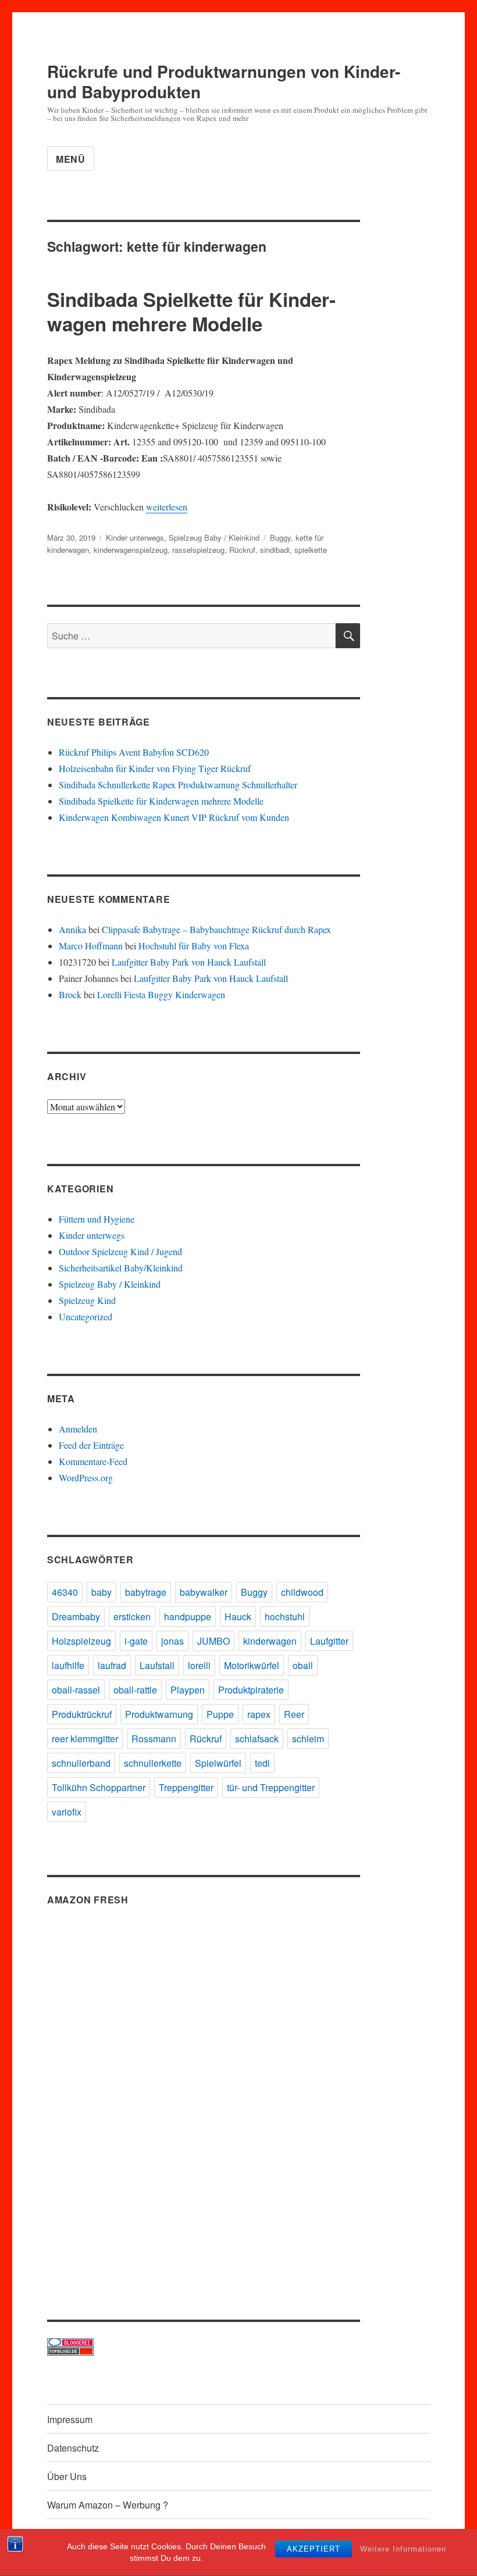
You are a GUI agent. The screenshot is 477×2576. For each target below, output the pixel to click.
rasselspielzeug (198, 550)
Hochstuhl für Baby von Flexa (194, 946)
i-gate (136, 1641)
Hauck (238, 1616)
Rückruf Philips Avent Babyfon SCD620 (134, 752)
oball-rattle (135, 1690)
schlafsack (257, 1739)
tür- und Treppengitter (271, 1787)
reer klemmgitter (85, 1739)
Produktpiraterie (251, 1690)
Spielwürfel (218, 1763)
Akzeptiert (314, 2549)
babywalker (204, 1592)
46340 (65, 1592)
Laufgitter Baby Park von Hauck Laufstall (189, 962)
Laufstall (157, 1665)
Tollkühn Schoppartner (99, 1787)
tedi (262, 1763)
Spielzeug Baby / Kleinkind (214, 537)
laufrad (112, 1665)
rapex (259, 1714)
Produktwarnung (159, 1714)
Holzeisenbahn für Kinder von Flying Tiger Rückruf (155, 768)
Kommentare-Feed (93, 1461)
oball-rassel (76, 1690)
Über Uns (67, 2476)
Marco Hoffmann (91, 946)
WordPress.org (86, 1478)
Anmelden (78, 1429)
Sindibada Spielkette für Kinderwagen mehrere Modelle (191, 311)
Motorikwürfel (252, 1665)
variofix (67, 1812)
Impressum (70, 2419)
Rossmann (154, 1739)
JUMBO (213, 1641)
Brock (70, 994)
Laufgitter (329, 1641)
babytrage (146, 1592)
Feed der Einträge (91, 1445)
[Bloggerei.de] (204, 2343)
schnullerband (81, 1763)
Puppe (220, 1714)
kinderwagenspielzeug (131, 550)
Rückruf (242, 550)
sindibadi (275, 550)
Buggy (280, 537)
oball (303, 1665)
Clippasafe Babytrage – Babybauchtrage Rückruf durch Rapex (216, 929)
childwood (302, 1592)
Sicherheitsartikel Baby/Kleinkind (121, 1268)
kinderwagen (270, 1641)
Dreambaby (76, 1616)
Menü (71, 159)
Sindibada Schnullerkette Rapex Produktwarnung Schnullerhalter (178, 785)
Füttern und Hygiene (97, 1219)
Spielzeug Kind (87, 1300)
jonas (172, 1641)
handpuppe (188, 1616)
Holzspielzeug (81, 1641)
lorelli (199, 1665)
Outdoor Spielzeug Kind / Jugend (120, 1251)
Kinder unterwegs (135, 537)
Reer (294, 1714)
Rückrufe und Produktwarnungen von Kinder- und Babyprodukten (224, 81)
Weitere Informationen (403, 2549)
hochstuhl (285, 1616)
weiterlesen (167, 507)
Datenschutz (73, 2448)
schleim (308, 1739)
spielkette (311, 550)
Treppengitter (186, 1787)
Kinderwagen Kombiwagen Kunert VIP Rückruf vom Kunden (174, 817)
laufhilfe (68, 1665)
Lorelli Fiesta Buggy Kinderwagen (161, 994)
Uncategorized (86, 1316)
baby (102, 1592)
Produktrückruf (82, 1714)
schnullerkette (153, 1763)
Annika (72, 929)
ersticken (132, 1616)
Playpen (188, 1690)
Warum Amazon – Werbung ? (108, 2505)
